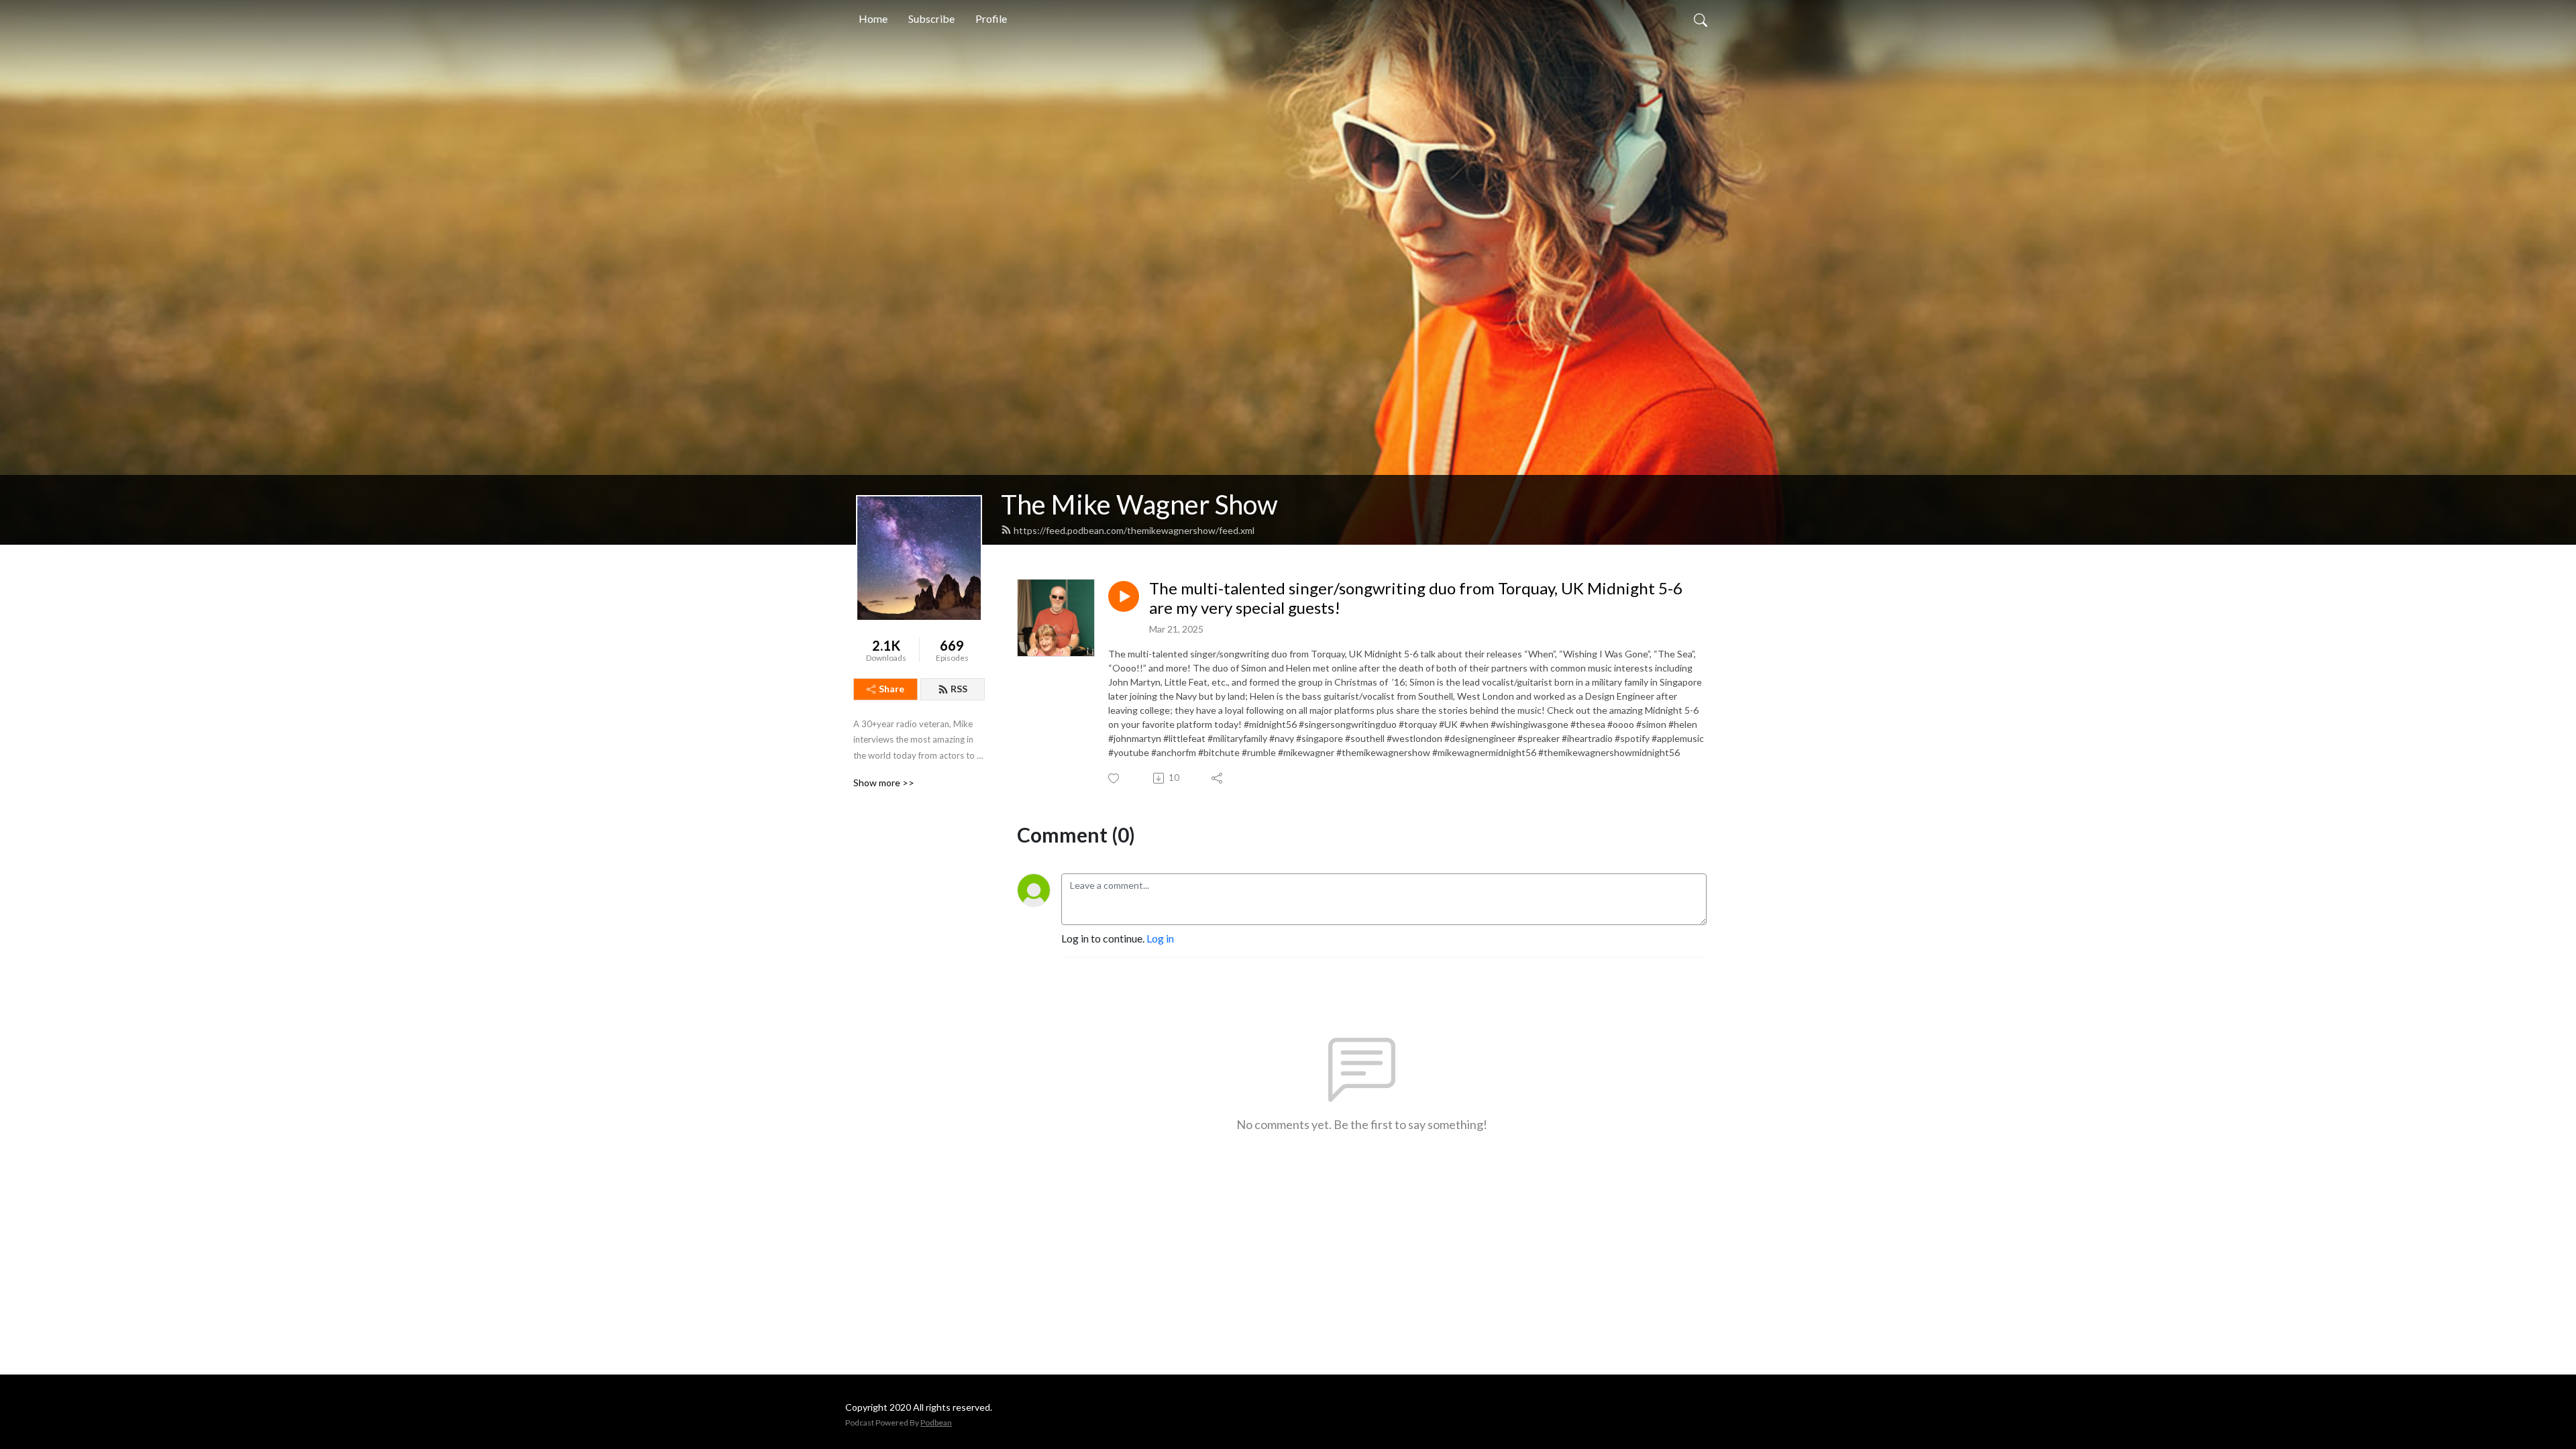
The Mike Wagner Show (1139, 504)
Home (873, 18)
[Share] (1218, 778)
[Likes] (1115, 779)
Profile (991, 18)
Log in (1160, 938)
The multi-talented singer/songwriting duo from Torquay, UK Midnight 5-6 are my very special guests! (1416, 598)
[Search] (1701, 19)
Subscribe (931, 18)
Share (892, 689)
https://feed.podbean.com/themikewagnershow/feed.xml (1134, 530)
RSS (959, 689)
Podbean (936, 1423)
